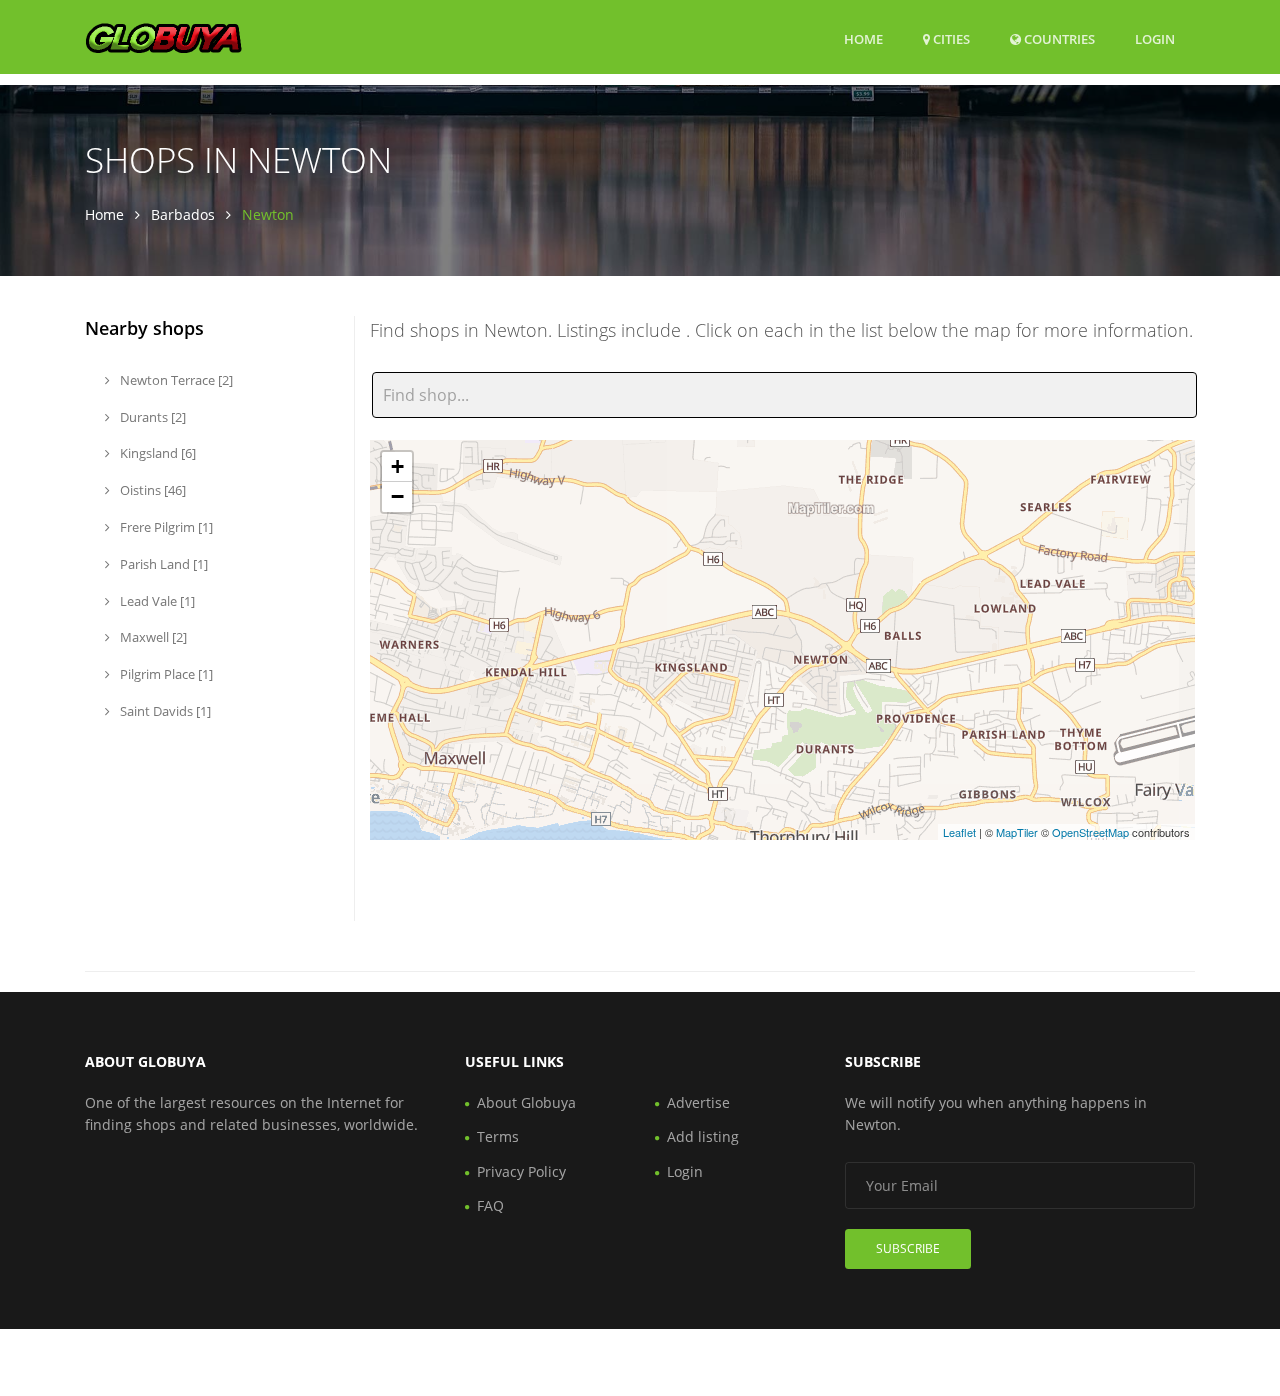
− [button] (397, 496)
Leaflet (959, 832)
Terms (498, 1136)
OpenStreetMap (1090, 832)
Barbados (183, 214)
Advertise (698, 1102)
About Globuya (526, 1102)
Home (863, 39)
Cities (950, 39)
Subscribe (908, 1248)
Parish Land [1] (162, 564)
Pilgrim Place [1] (165, 674)
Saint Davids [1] (164, 711)
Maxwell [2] (152, 637)
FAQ (490, 1205)
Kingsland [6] (156, 453)
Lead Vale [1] (156, 601)
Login (1155, 38)
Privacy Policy (521, 1171)
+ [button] (397, 466)
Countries (1058, 38)
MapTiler (1017, 832)
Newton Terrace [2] (175, 380)
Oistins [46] (151, 490)
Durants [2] (151, 417)
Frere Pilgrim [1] (165, 527)
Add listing (703, 1136)
